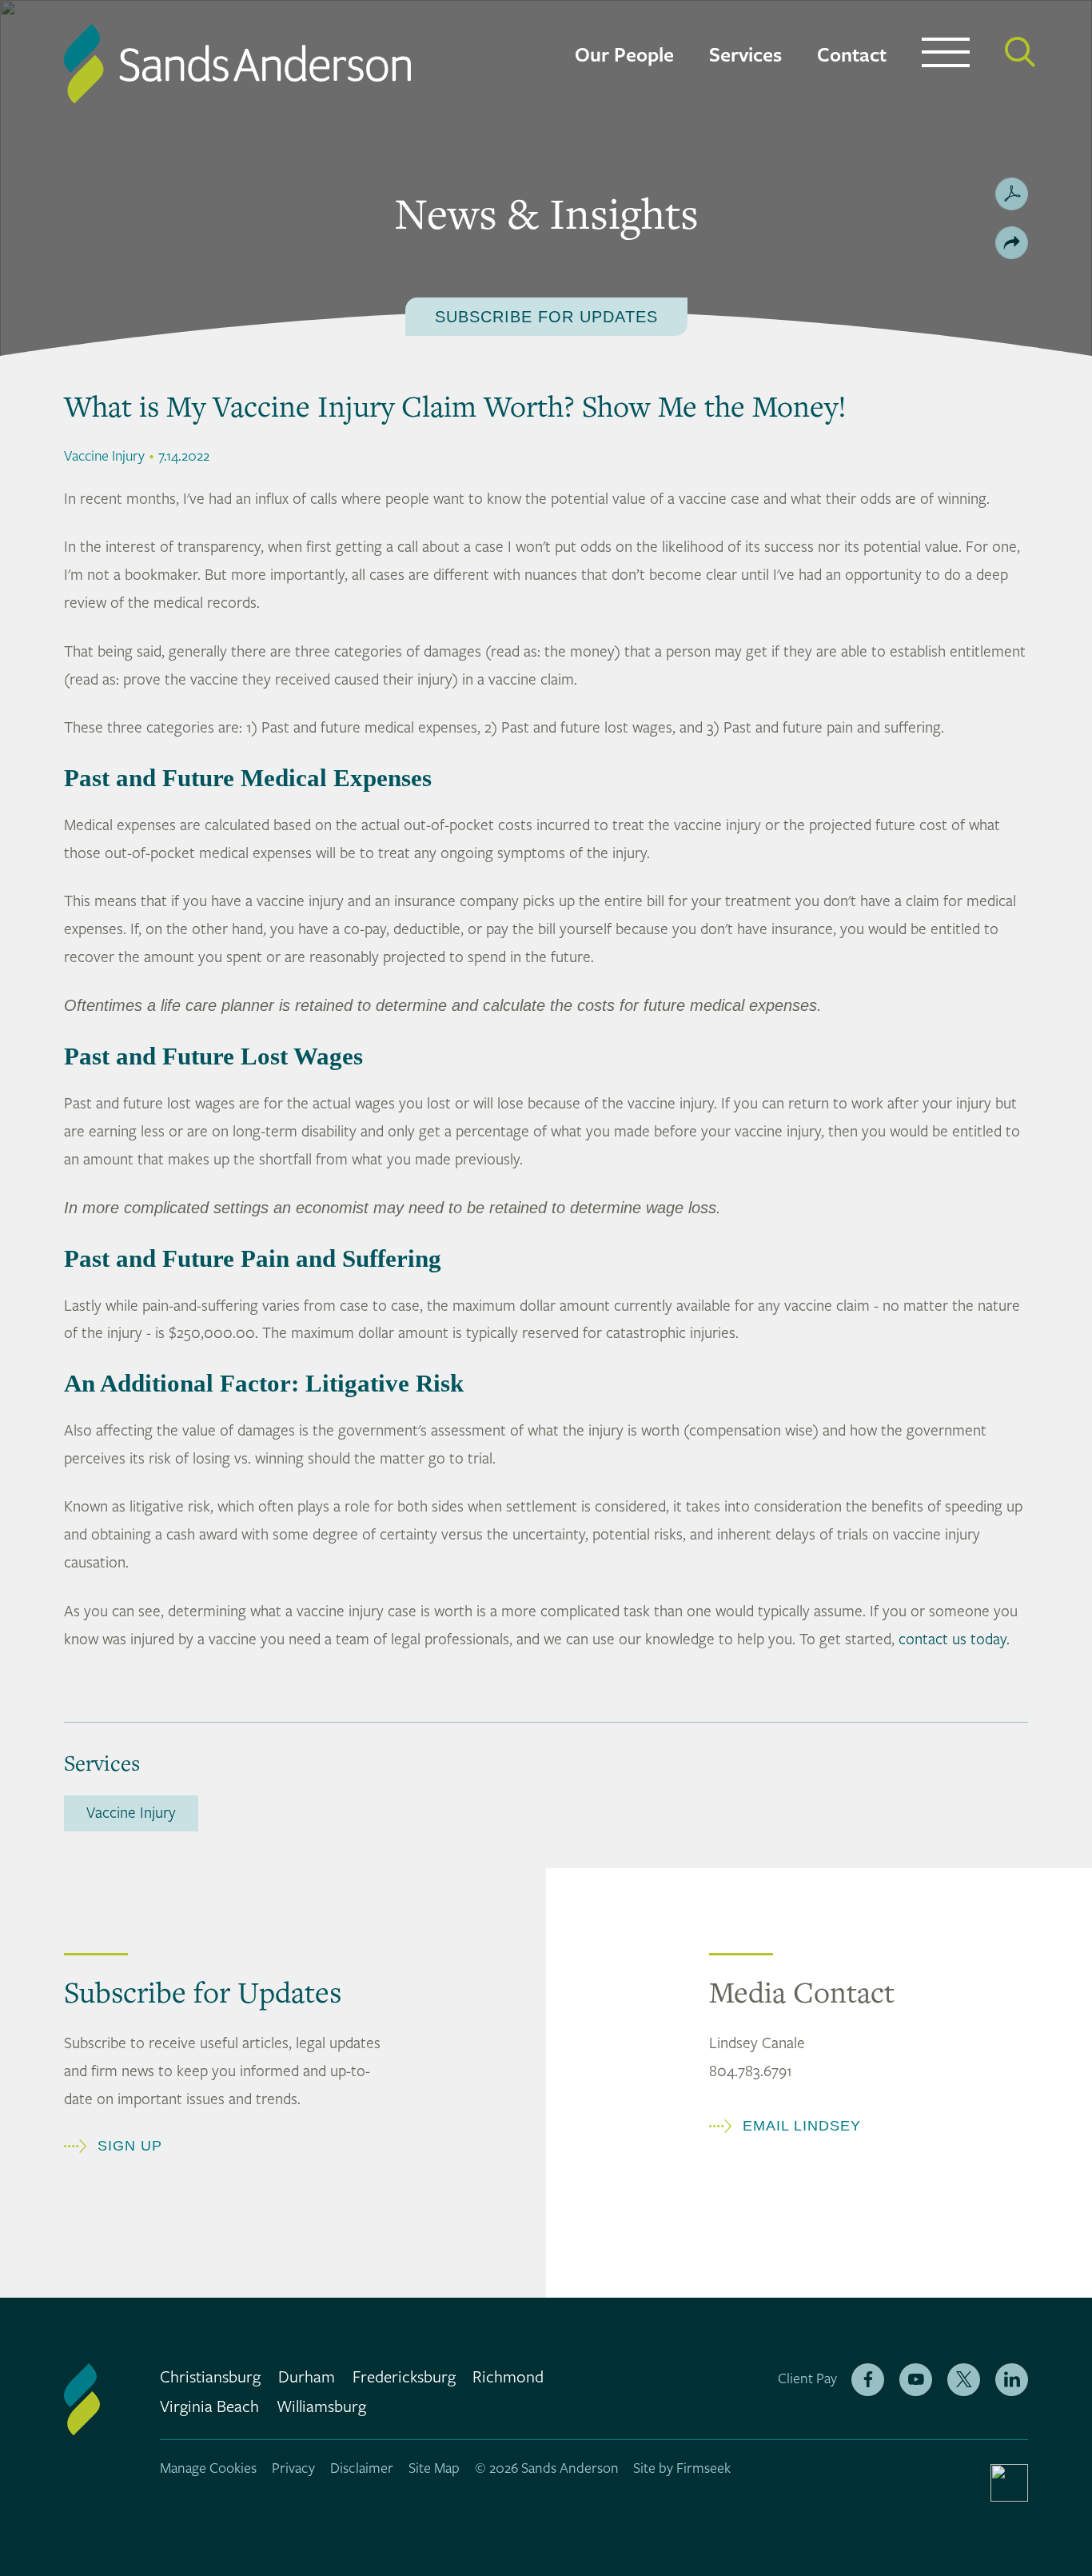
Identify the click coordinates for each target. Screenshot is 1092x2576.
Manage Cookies (208, 2468)
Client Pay (807, 2379)
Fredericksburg (404, 2378)
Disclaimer (362, 2468)
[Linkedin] (1012, 2380)
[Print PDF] (1012, 194)
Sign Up (130, 2146)
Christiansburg (210, 2378)
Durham (307, 2378)
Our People (624, 56)
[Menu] (946, 56)
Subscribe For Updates (546, 317)
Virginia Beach (209, 2407)
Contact (852, 56)
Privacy (293, 2468)
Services (745, 56)
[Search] (1020, 52)
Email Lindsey (802, 2126)
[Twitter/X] (964, 2380)
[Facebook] (868, 2380)
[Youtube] (916, 2380)
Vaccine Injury (131, 1813)
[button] (1012, 243)
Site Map (434, 2468)
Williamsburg (321, 2407)
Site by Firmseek (682, 2468)
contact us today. (954, 1639)
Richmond (508, 2378)
